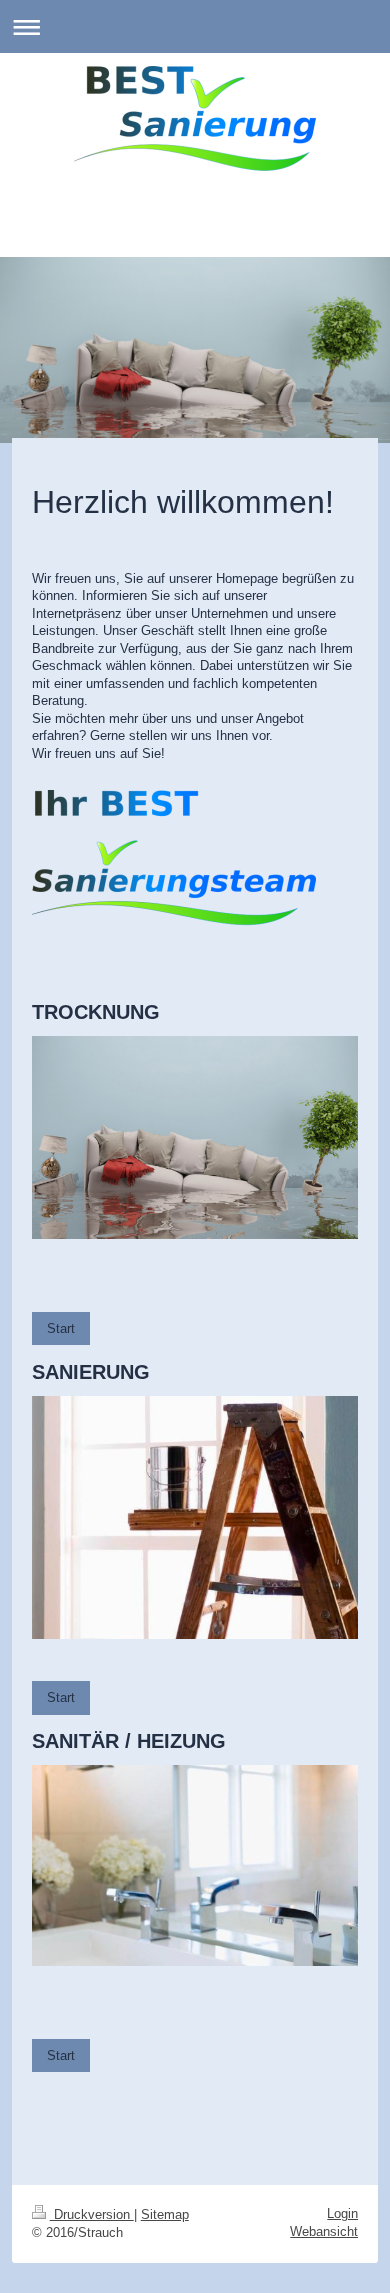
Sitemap (165, 2214)
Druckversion (92, 2214)
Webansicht (324, 2231)
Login (342, 2213)
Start (61, 1328)
